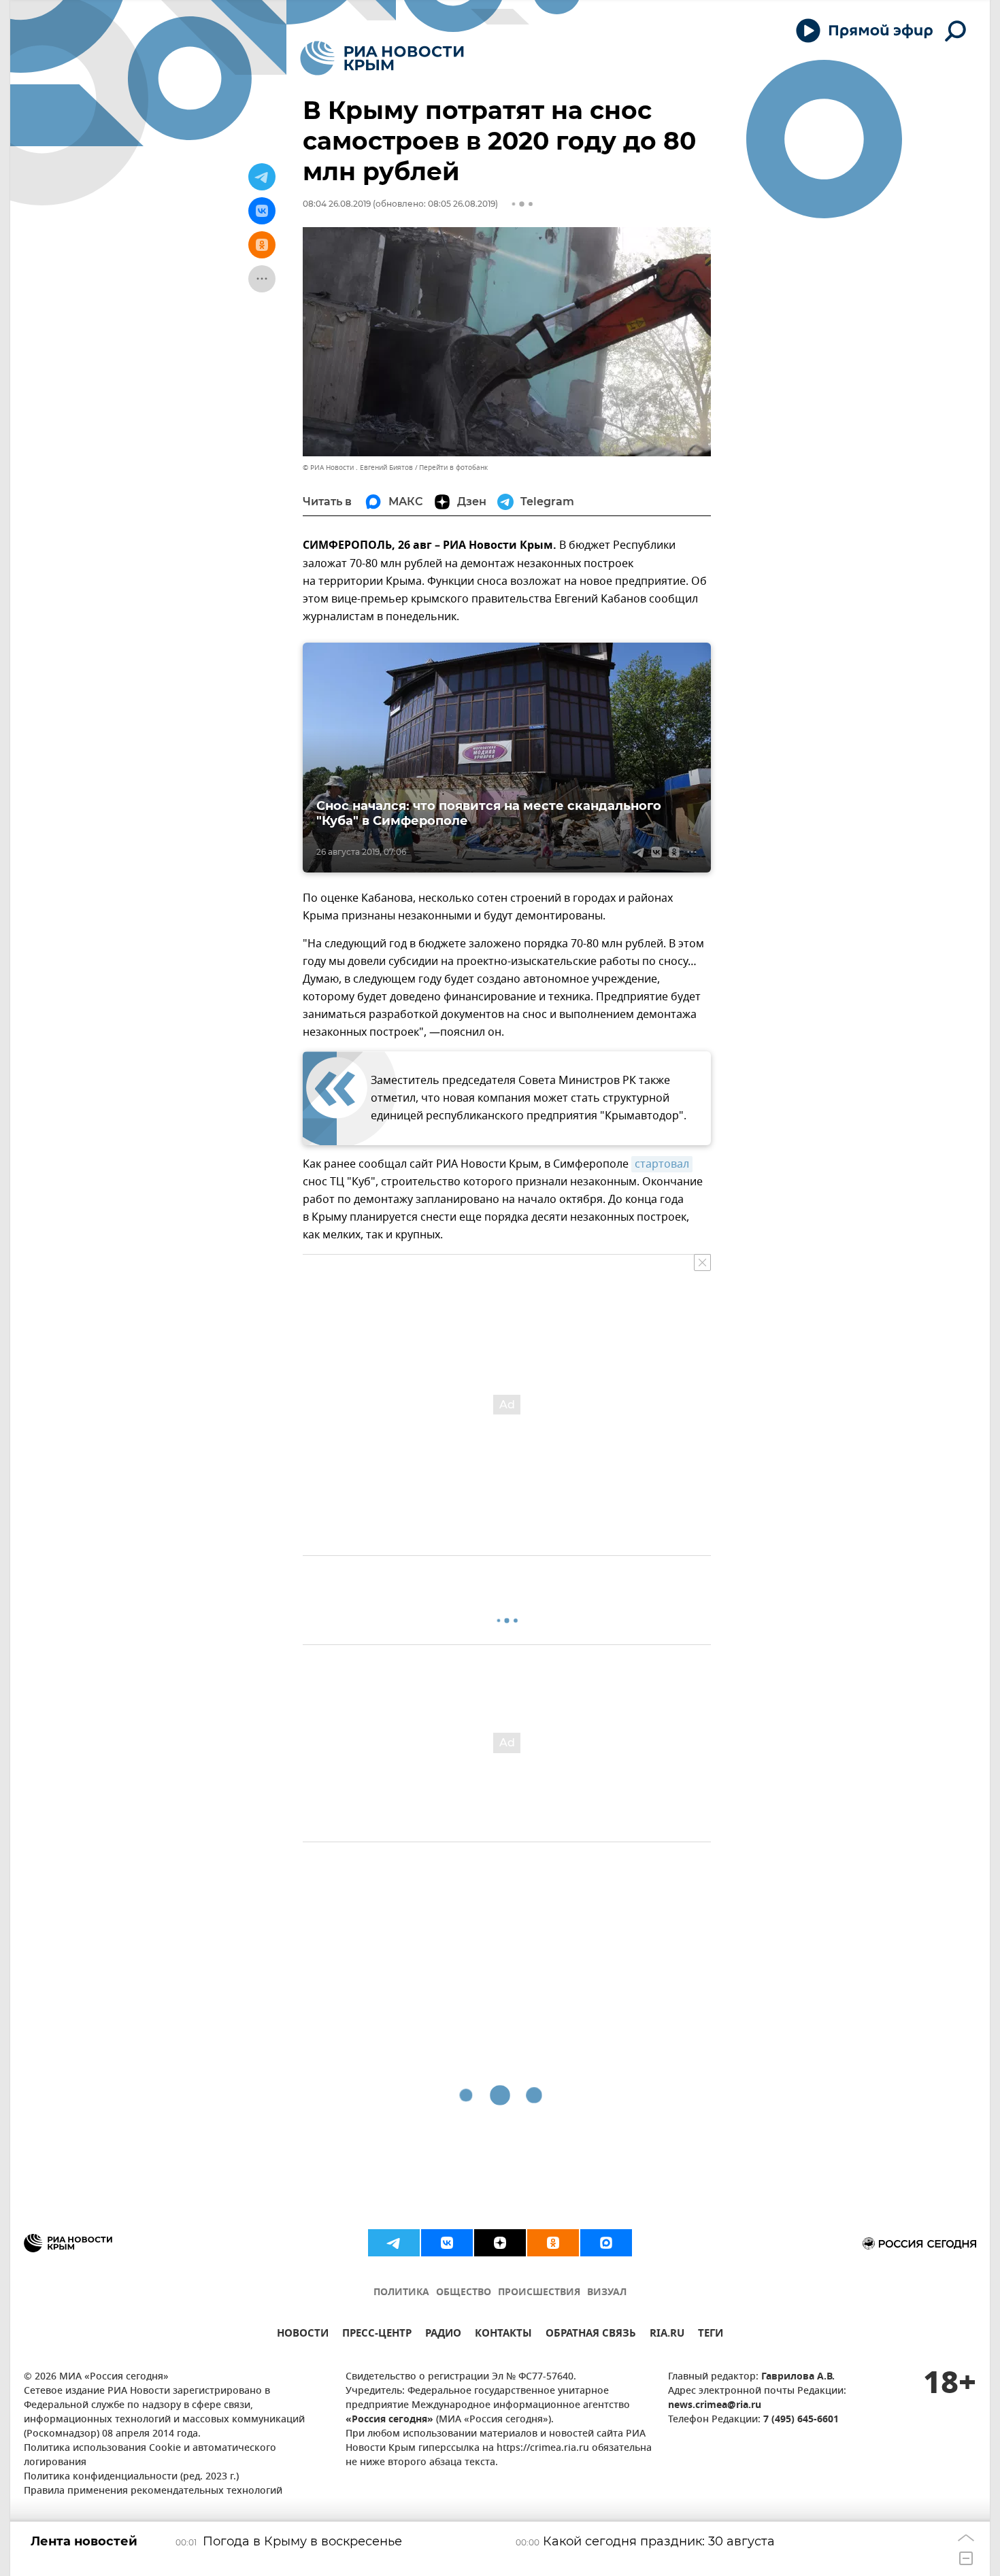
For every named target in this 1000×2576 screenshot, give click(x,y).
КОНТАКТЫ (503, 2335)
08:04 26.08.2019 (337, 204)
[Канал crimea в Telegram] (394, 2243)
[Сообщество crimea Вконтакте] (447, 2243)
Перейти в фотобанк (453, 468)
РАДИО (443, 2335)
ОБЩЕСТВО (464, 2293)
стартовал (662, 1164)
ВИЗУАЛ (607, 2293)
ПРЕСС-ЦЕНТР (377, 2335)
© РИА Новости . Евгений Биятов (358, 468)
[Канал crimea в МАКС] (606, 2243)
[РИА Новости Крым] (382, 58)
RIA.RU (667, 2335)
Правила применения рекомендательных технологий (153, 2491)
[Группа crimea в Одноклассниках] (553, 2243)
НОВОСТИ (303, 2335)
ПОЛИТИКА (401, 2293)
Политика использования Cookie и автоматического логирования (150, 2456)
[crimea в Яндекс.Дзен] (500, 2243)
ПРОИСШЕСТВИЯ (539, 2293)
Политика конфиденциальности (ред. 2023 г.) (131, 2477)
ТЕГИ (711, 2335)
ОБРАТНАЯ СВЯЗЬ (591, 2335)
